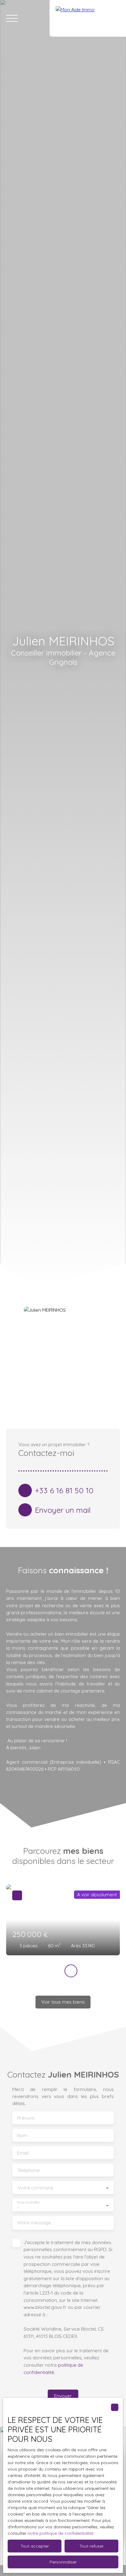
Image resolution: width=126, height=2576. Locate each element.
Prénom (26, 2118)
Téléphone (28, 2170)
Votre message (34, 2223)
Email (23, 2153)
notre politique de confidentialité (60, 2533)
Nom (22, 2135)
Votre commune (35, 2188)
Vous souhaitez (28, 2202)
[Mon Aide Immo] (88, 18)
